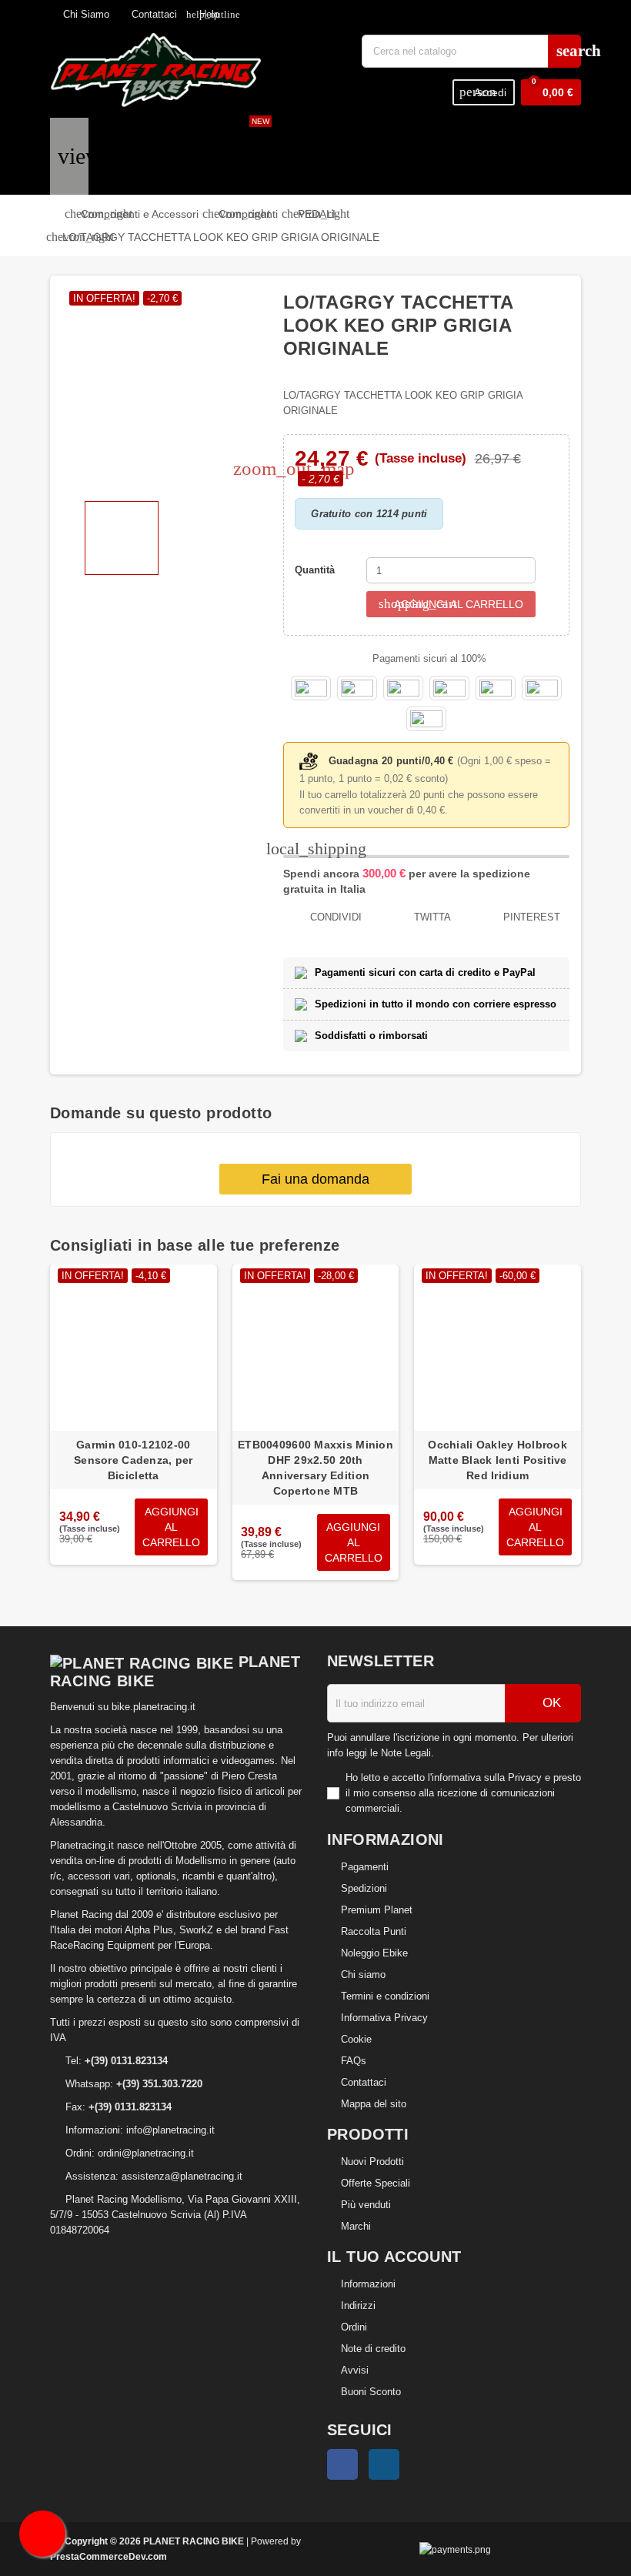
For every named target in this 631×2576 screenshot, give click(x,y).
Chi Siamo (85, 14)
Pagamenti (365, 1867)
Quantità (315, 570)
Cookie (356, 2039)
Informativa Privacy (384, 2018)
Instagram (384, 2464)
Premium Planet (377, 1910)
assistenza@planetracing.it (182, 2176)
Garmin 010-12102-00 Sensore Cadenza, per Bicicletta (134, 1460)
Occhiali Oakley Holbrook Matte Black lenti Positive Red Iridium (497, 1460)
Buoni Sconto (371, 2392)
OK (550, 1703)
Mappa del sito (374, 2104)
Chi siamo (363, 1975)
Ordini (354, 2327)
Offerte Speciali (376, 2183)
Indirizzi (358, 2305)
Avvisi (355, 2370)
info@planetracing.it (170, 2130)
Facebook (342, 2464)
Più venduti (366, 2205)
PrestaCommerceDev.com (109, 2556)
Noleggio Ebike (374, 1953)
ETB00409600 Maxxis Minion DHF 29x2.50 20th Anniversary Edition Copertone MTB (315, 1468)
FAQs (354, 2061)
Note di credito (373, 2349)
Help (203, 14)
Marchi (356, 2226)
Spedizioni (364, 1888)
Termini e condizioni (385, 1996)
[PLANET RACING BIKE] (156, 69)
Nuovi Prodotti (372, 2162)
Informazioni (368, 2284)
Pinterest (530, 917)
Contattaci (153, 14)
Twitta (431, 917)
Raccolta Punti (374, 1931)
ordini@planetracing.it (146, 2153)
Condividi (334, 917)
